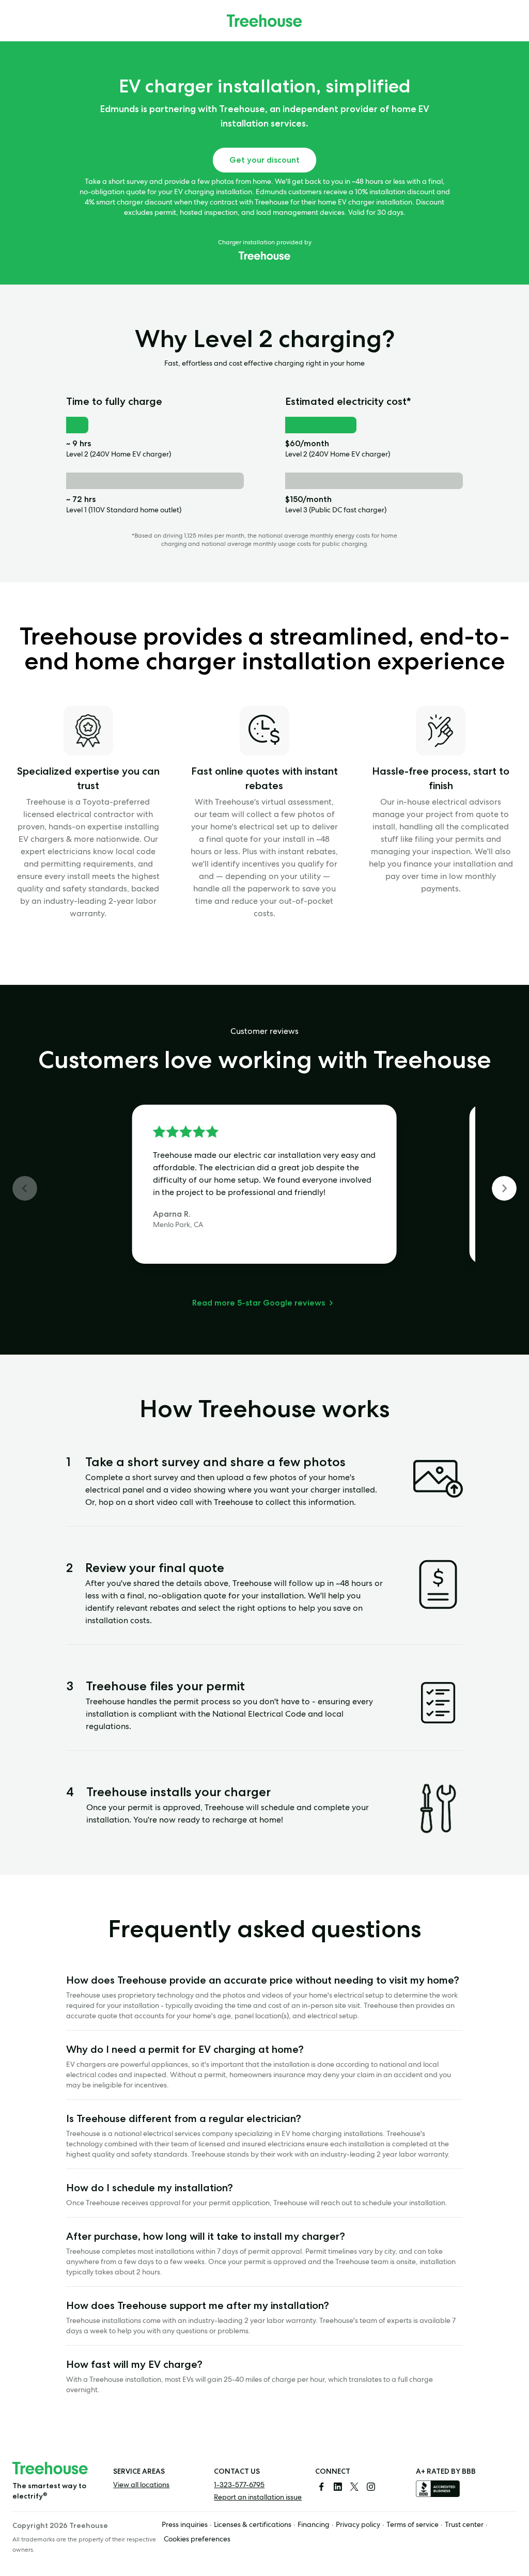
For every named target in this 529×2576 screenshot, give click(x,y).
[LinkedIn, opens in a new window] (338, 2487)
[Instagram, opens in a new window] (371, 2487)
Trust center (464, 2525)
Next (504, 1188)
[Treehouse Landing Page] (264, 21)
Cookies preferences (197, 2540)
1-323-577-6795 (239, 2486)
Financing (314, 2525)
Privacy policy (358, 2525)
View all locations (141, 2486)
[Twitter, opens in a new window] (354, 2487)
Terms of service (413, 2525)
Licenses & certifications (253, 2525)
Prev (25, 1188)
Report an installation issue (258, 2498)
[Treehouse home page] (50, 2468)
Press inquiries (185, 2525)
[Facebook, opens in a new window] (321, 2487)
